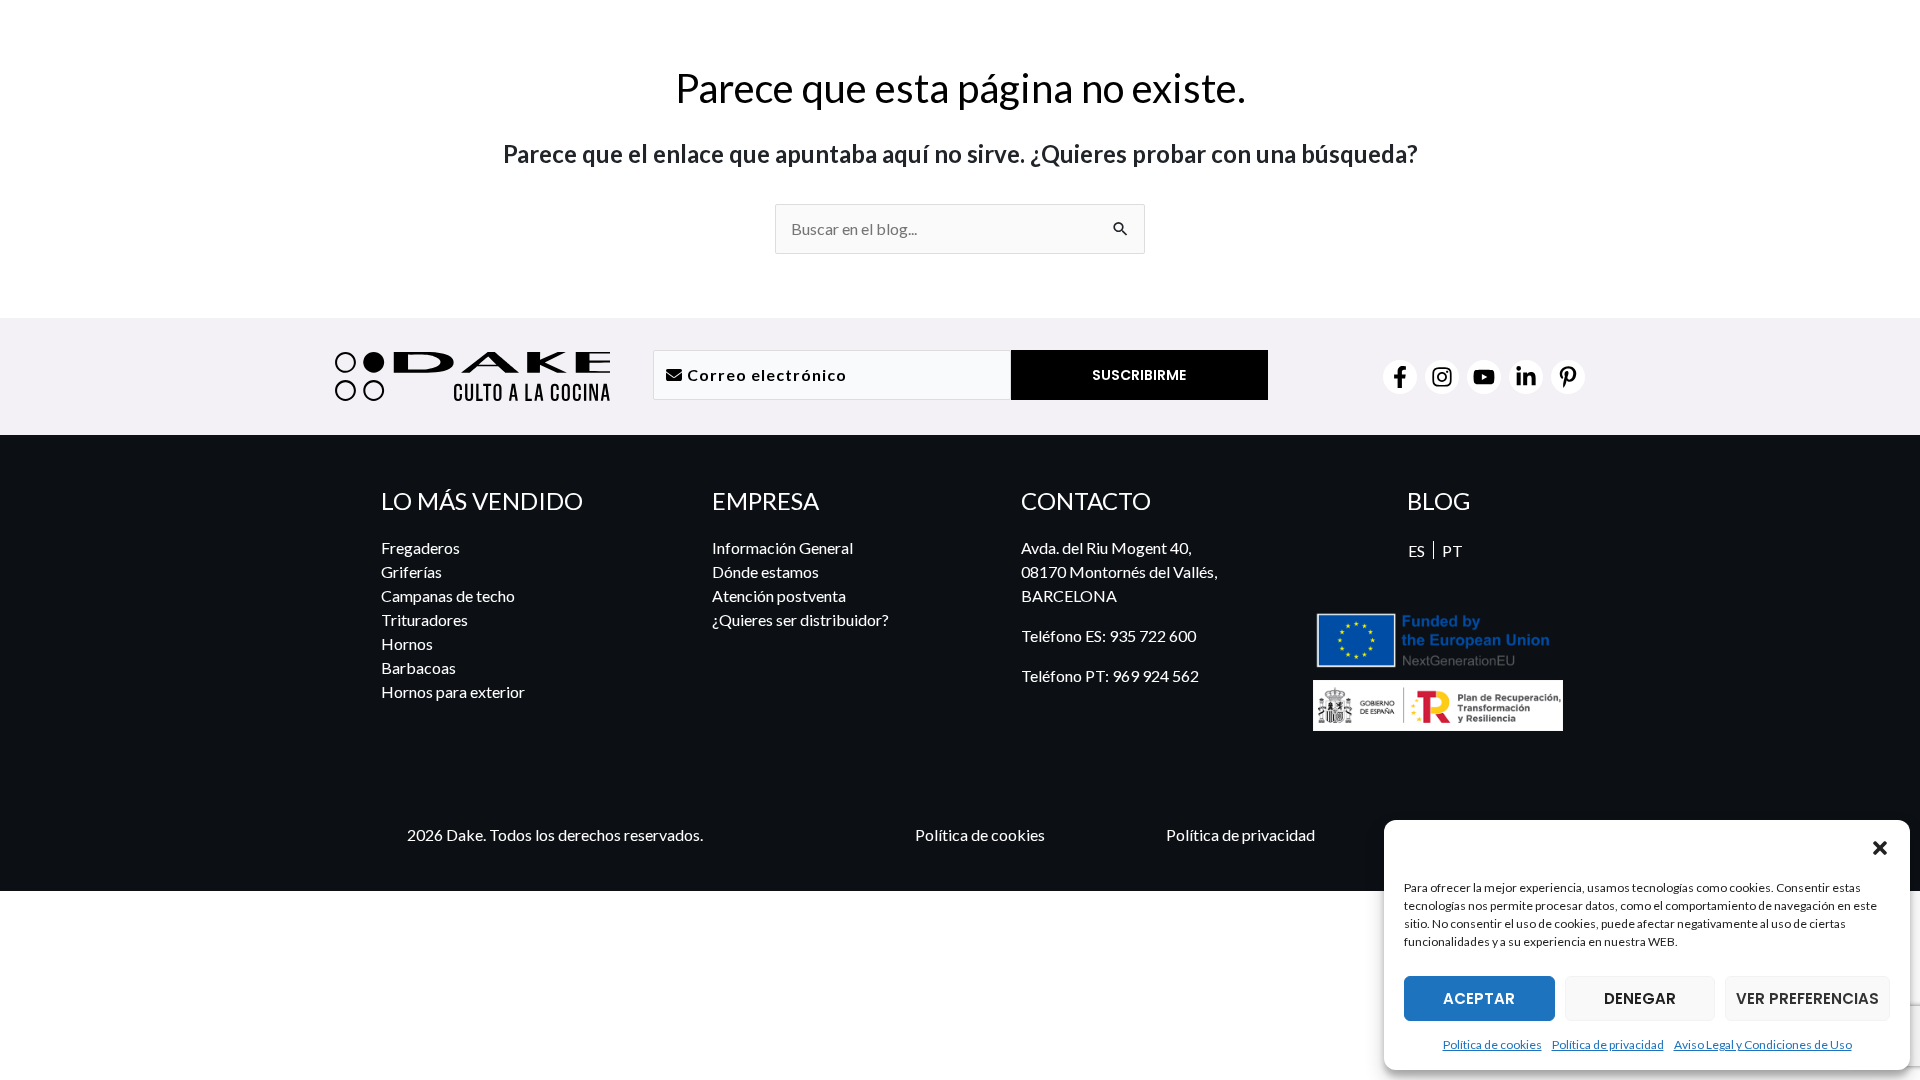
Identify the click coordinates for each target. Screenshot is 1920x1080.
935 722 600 (1152, 635)
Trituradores (424, 619)
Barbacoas (418, 667)
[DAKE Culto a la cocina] (1454, 846)
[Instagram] (1442, 377)
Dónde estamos (765, 571)
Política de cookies (1492, 1044)
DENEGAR (1640, 998)
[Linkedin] (1526, 377)
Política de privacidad (1608, 1044)
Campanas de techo (448, 595)
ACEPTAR (1479, 998)
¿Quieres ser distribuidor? (800, 619)
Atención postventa (779, 595)
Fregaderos (420, 547)
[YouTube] (1484, 377)
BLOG (1438, 500)
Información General (782, 547)
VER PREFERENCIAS (1807, 998)
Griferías (411, 571)
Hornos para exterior (453, 691)
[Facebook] (1400, 377)
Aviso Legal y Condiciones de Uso (1763, 1044)
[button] (1880, 847)
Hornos (407, 643)
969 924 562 (1155, 675)
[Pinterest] (1568, 377)
